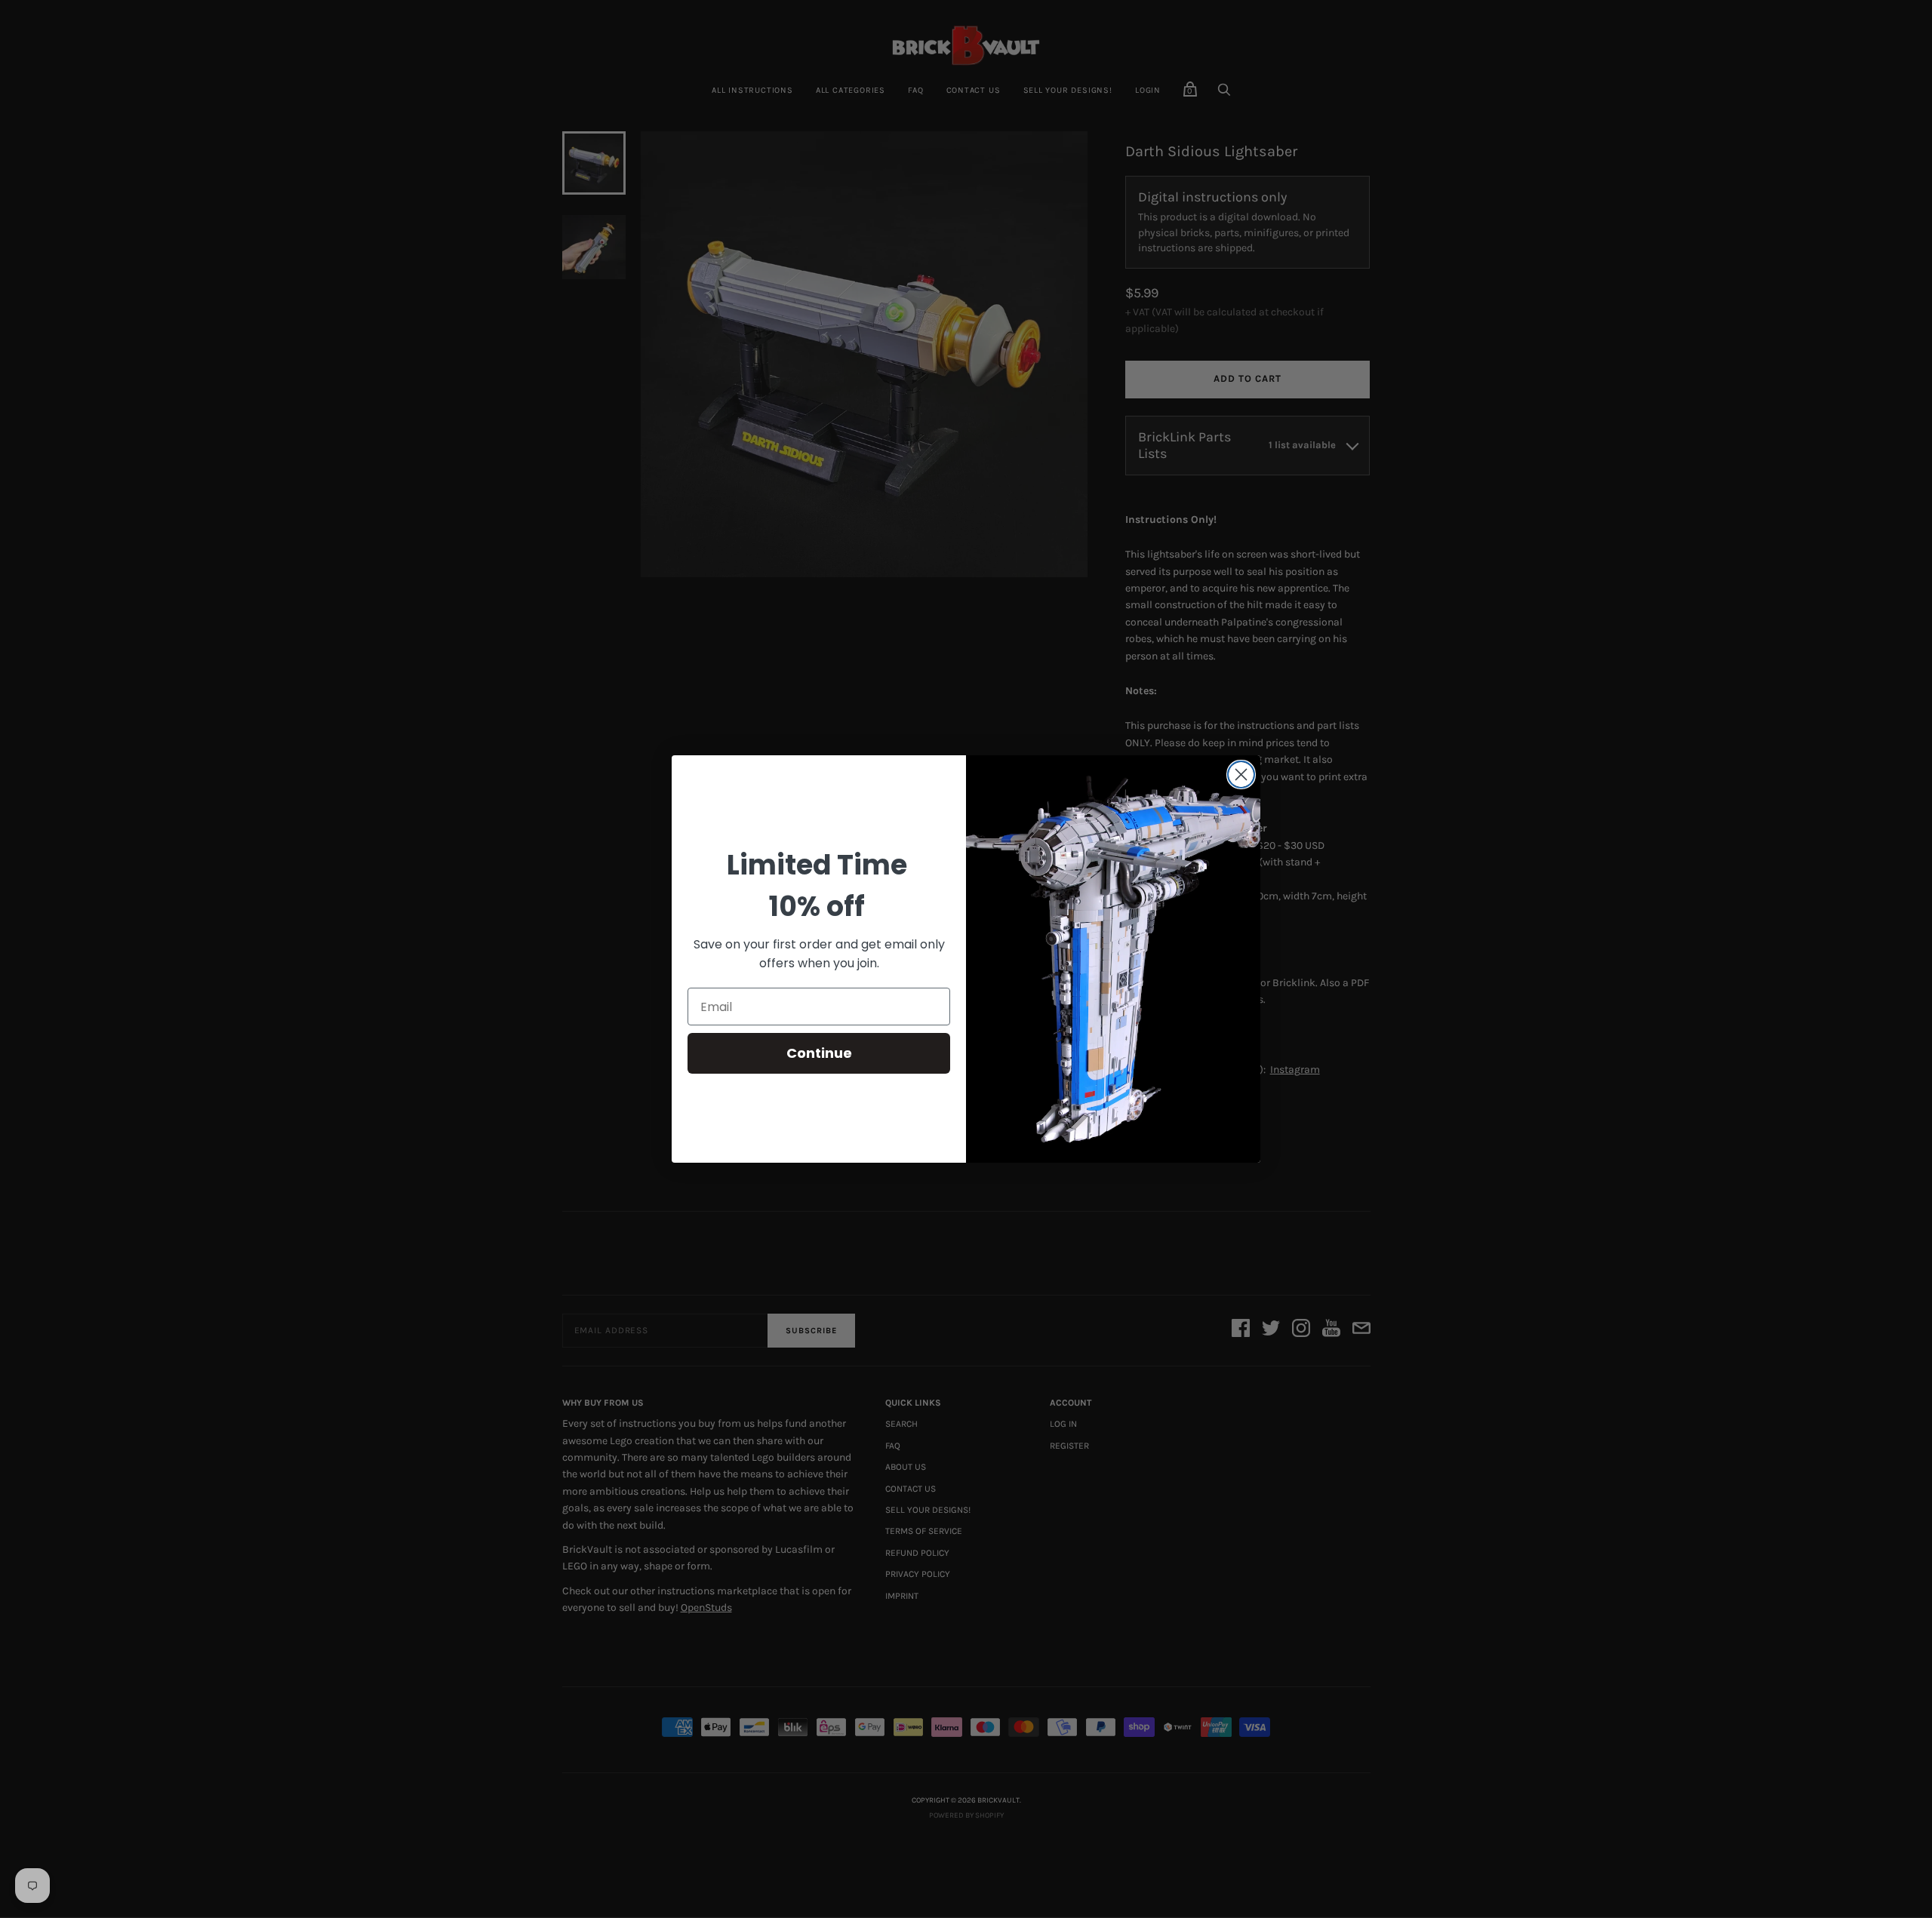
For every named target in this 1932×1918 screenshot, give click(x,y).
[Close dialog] (1241, 775)
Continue (819, 1053)
